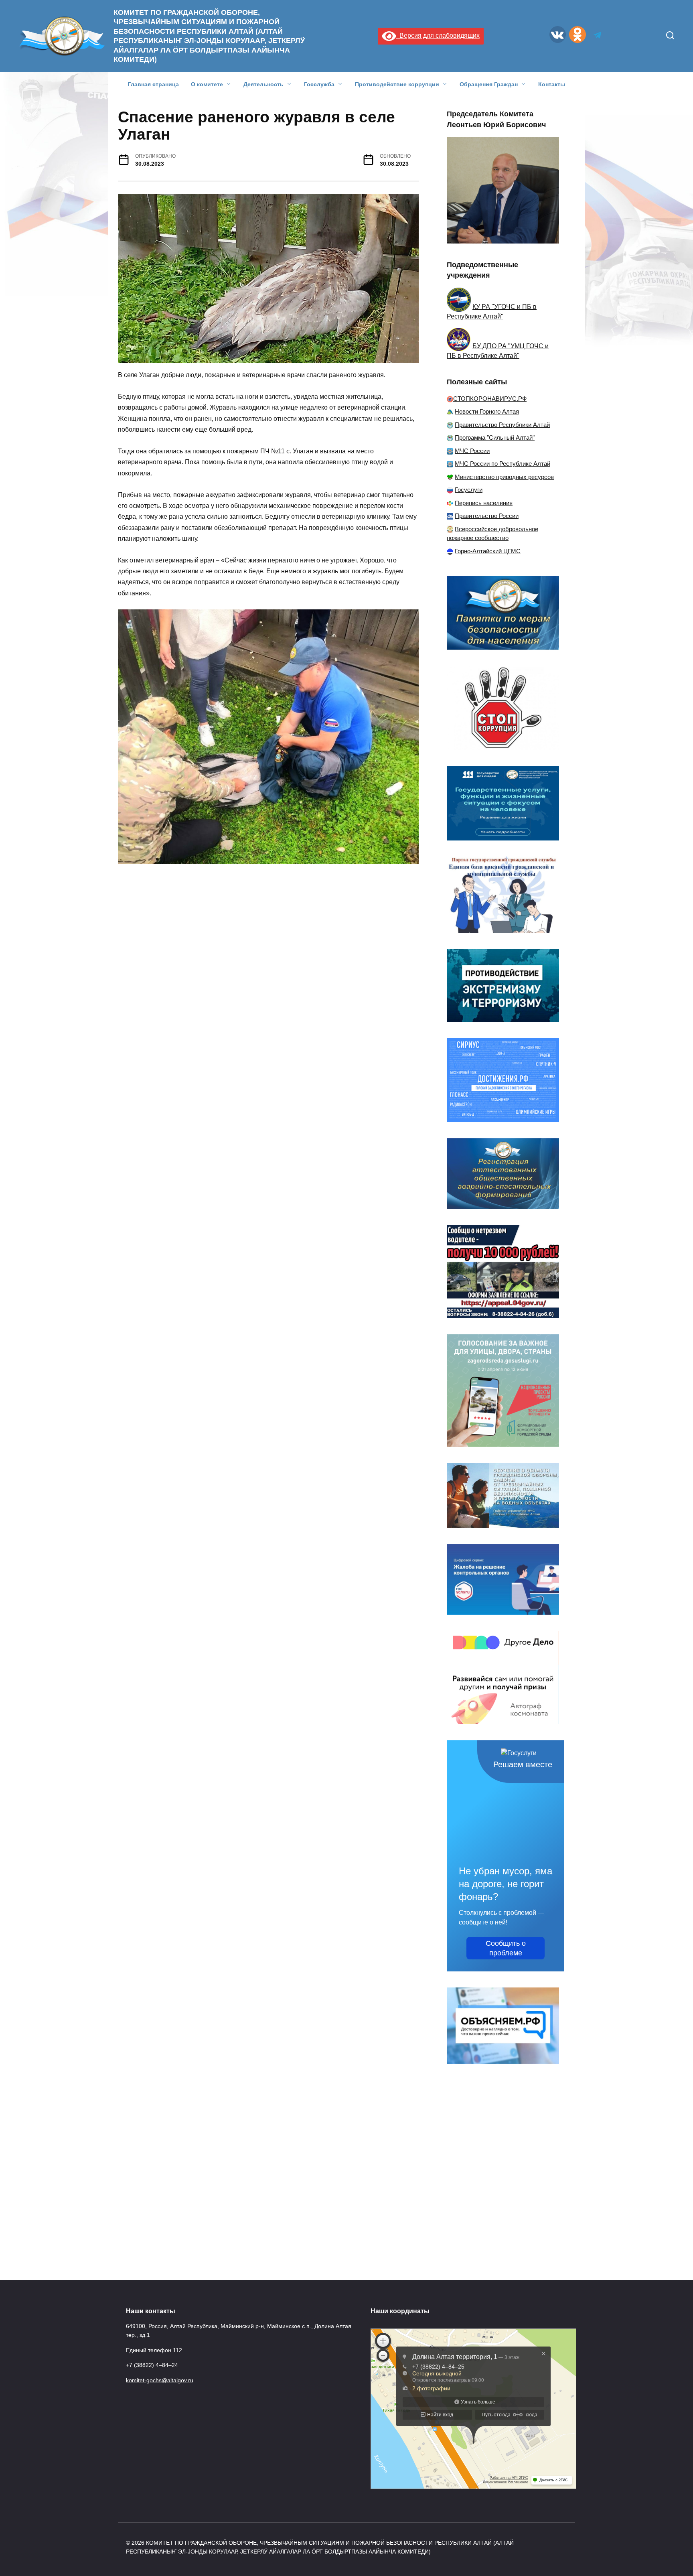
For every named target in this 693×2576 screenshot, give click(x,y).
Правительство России (487, 516)
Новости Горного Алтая (487, 411)
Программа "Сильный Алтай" (495, 437)
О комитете (207, 84)
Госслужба (319, 84)
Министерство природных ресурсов (504, 477)
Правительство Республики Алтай (502, 425)
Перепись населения (484, 503)
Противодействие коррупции (397, 84)
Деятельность (263, 84)
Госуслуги (469, 490)
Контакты (552, 84)
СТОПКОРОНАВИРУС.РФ (490, 399)
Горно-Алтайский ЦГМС (488, 551)
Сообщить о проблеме (506, 1948)
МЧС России (472, 451)
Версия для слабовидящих (438, 36)
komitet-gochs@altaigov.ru (160, 2380)
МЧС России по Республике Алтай (503, 464)
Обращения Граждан (489, 84)
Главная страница (153, 84)
